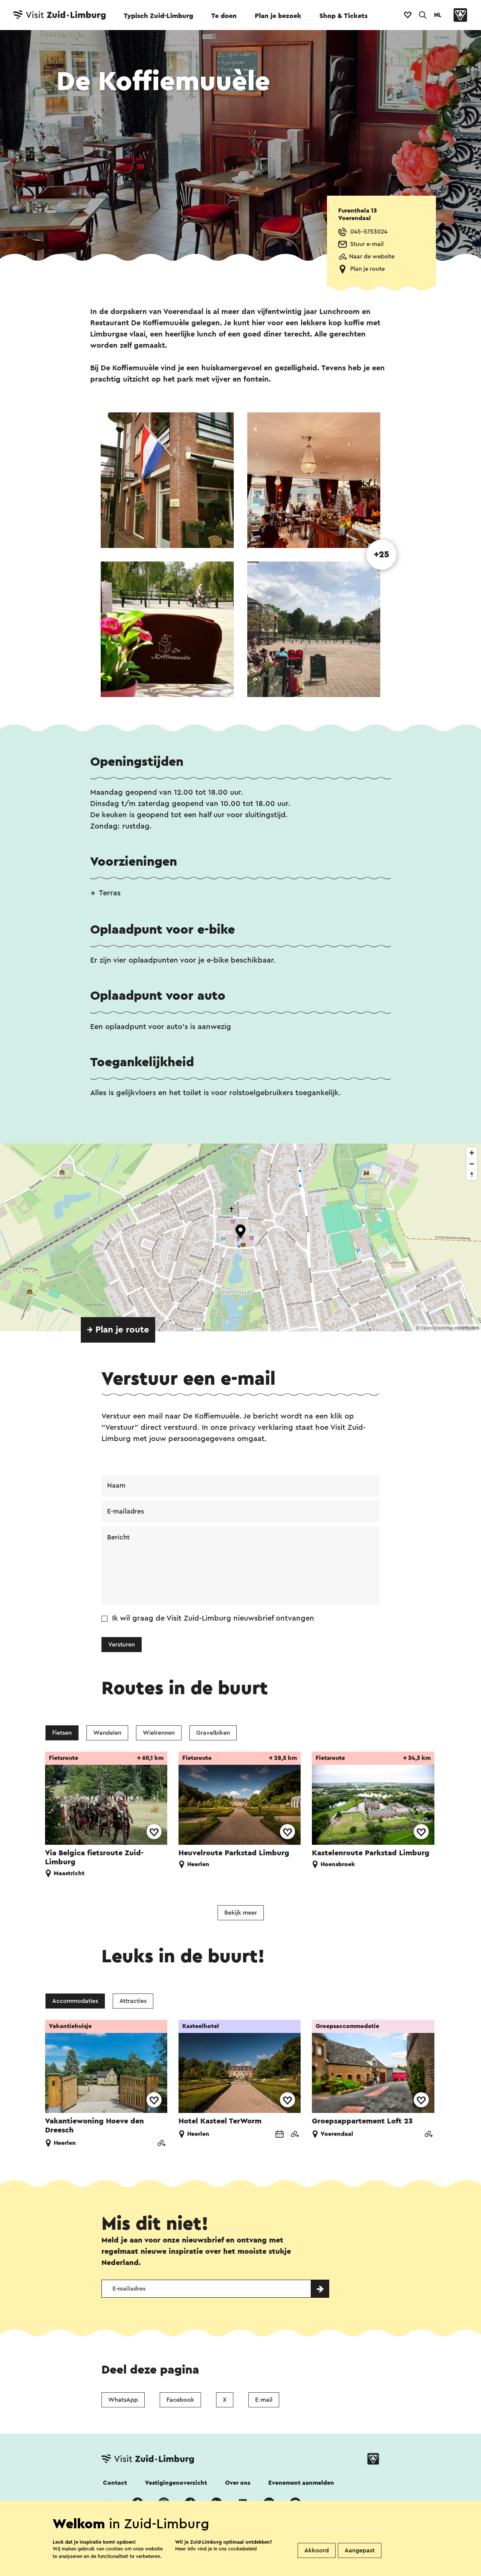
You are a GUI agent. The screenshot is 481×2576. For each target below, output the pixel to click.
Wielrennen (159, 1733)
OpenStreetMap (437, 1328)
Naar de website (372, 257)
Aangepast (360, 2550)
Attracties (133, 2001)
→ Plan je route (118, 1330)
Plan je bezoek (278, 16)
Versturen (122, 1645)
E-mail (264, 2400)
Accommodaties (75, 2001)
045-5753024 (369, 232)
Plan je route (368, 269)
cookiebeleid (242, 2549)
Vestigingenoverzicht (176, 2483)
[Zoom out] (472, 1164)
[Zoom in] (472, 1153)
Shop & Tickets (343, 16)
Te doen (224, 16)
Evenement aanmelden (301, 2483)
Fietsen (62, 1733)
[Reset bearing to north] (472, 1175)
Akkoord (317, 2550)
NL (438, 15)
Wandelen (107, 1733)
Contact (115, 2483)
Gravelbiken (213, 1733)
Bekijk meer (241, 1913)
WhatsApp (123, 2400)
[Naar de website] (161, 2144)
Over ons (238, 2483)
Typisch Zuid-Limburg (158, 16)
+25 (382, 555)
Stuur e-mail (367, 244)
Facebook (180, 2400)
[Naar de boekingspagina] (280, 2135)
